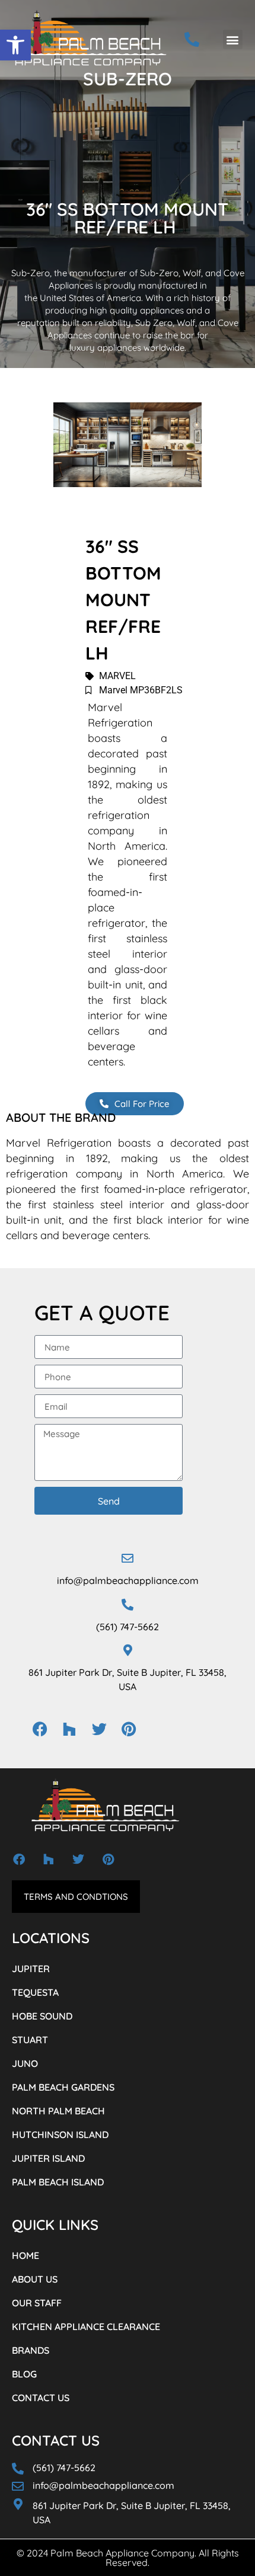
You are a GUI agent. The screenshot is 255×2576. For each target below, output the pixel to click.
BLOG (24, 2374)
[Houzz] (69, 1729)
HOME (26, 2255)
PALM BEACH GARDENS (63, 2087)
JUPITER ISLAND (48, 2158)
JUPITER (31, 1969)
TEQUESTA (35, 1992)
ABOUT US (35, 2279)
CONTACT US (41, 2398)
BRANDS (31, 2350)
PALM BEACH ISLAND (58, 2182)
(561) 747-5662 (128, 1627)
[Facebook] (40, 1729)
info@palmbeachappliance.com (128, 1580)
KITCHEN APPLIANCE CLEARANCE (86, 2327)
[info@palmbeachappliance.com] (128, 1559)
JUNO (25, 2063)
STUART (30, 2040)
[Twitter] (99, 1729)
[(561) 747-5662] (128, 1605)
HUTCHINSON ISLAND (60, 2135)
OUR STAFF (37, 2303)
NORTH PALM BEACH (58, 2111)
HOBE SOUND (42, 2016)
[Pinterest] (129, 1729)
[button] (15, 45)
